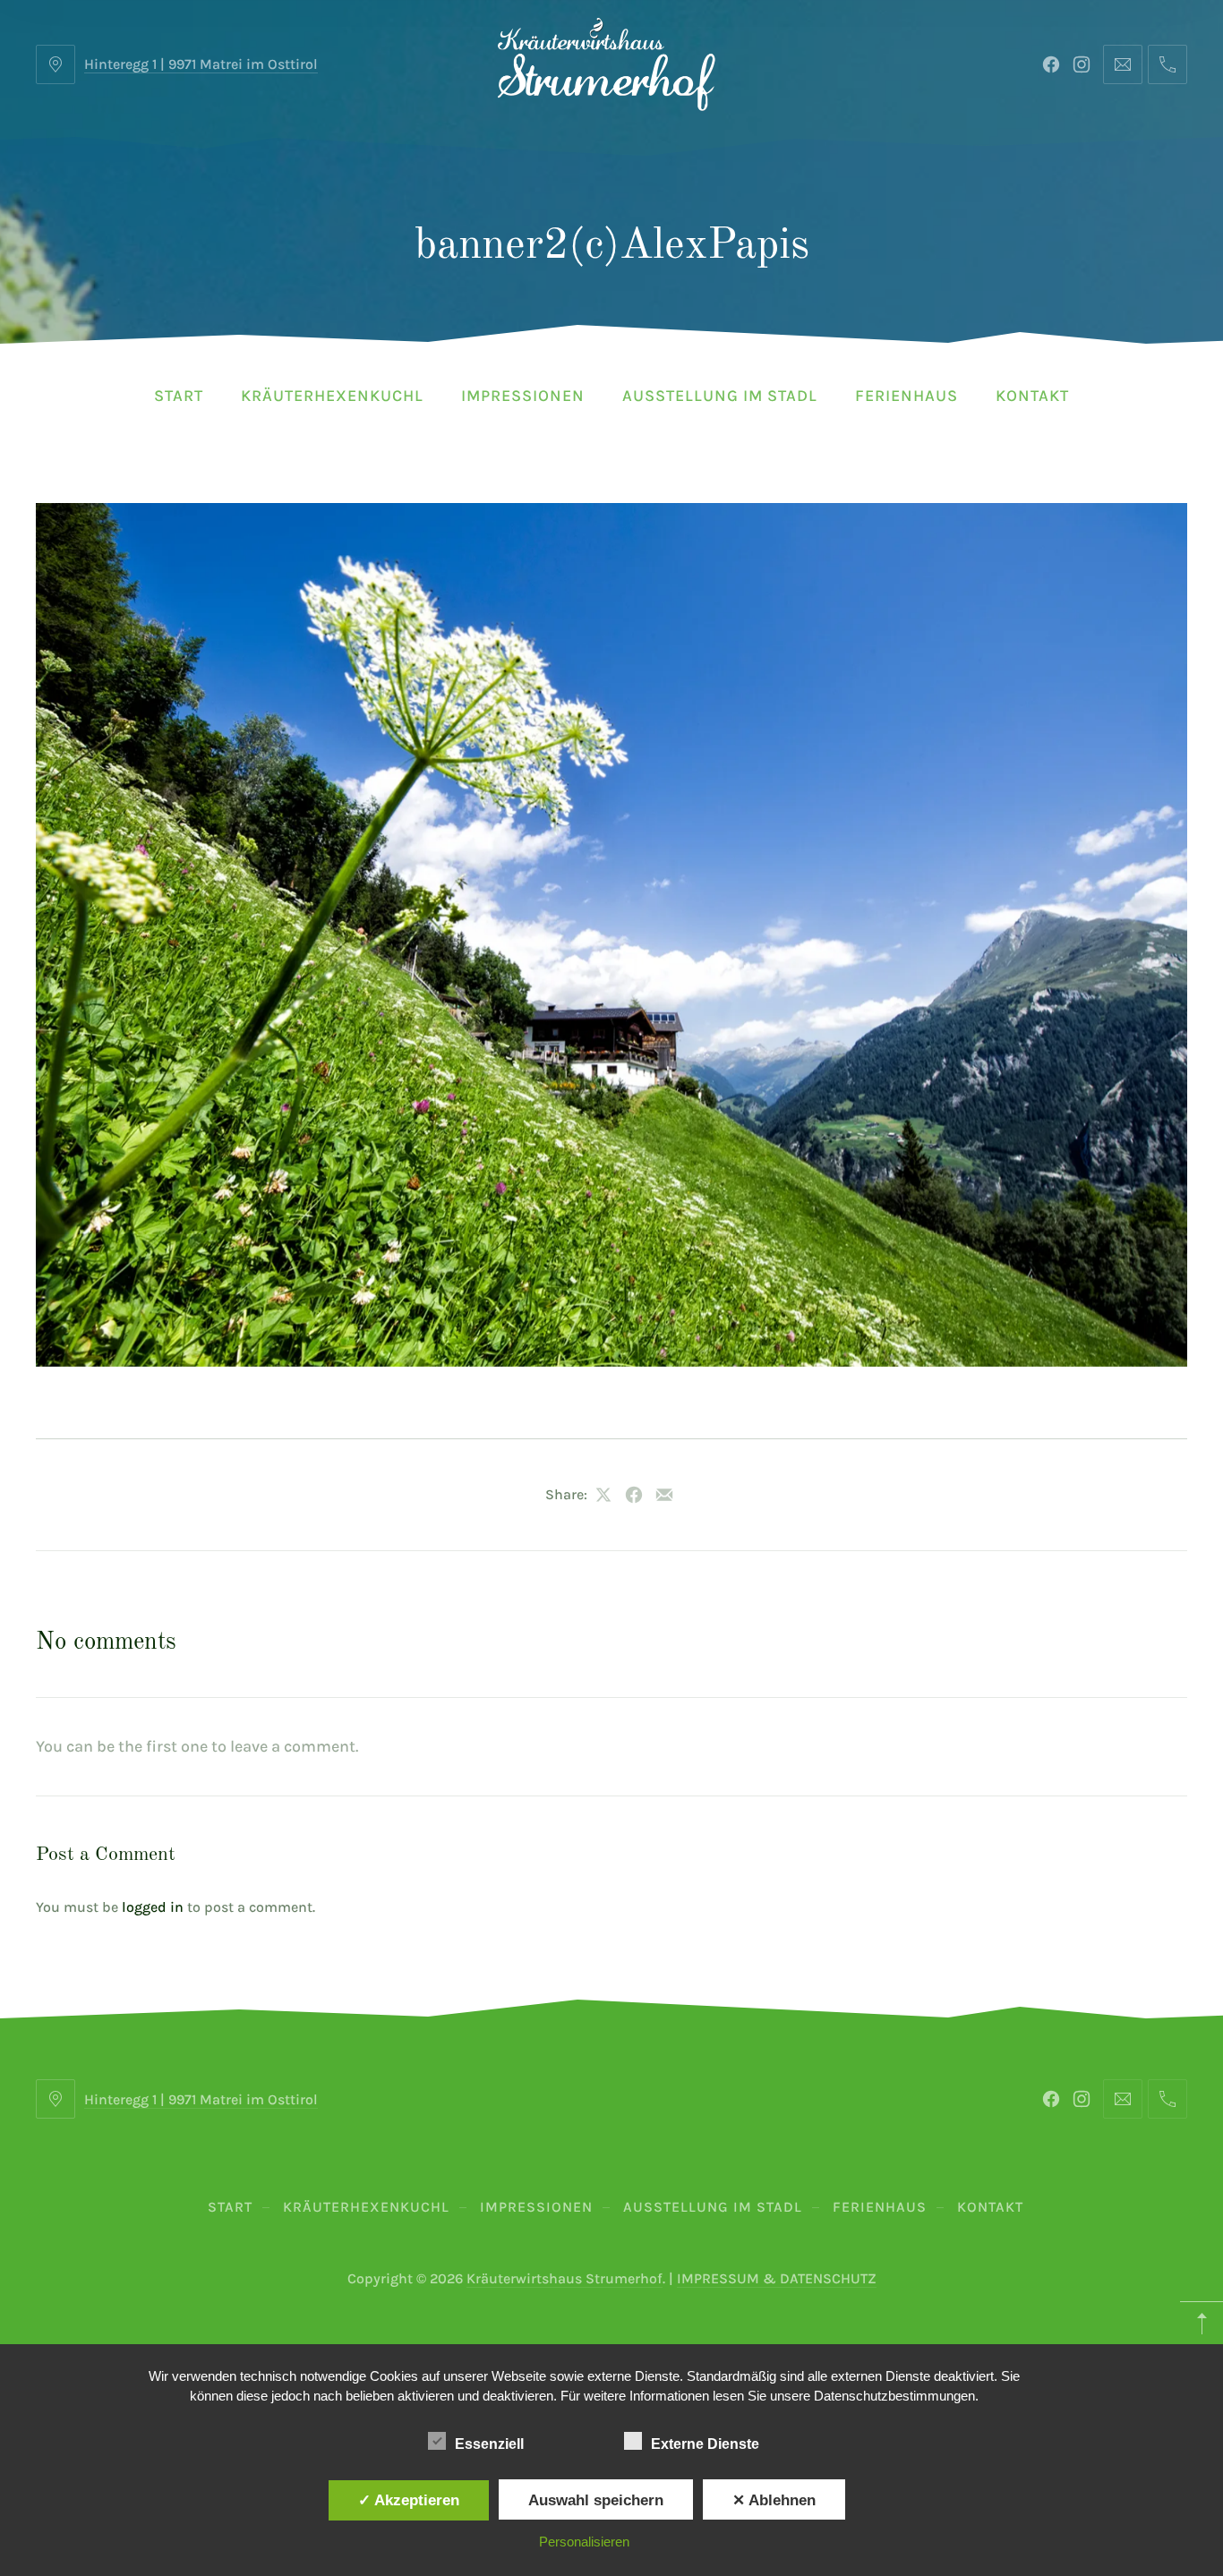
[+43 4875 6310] (1167, 64)
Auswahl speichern (596, 2500)
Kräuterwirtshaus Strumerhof (564, 2278)
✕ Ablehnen (774, 2500)
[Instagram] (1082, 64)
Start (179, 396)
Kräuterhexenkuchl (332, 396)
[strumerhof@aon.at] (1123, 64)
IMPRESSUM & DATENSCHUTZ (777, 2278)
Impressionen (523, 396)
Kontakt (1032, 396)
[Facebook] (1051, 64)
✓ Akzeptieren (409, 2500)
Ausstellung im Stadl (720, 396)
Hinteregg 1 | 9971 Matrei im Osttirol (201, 64)
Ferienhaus (907, 396)
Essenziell (489, 2444)
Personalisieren (584, 2542)
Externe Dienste (705, 2444)
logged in (153, 1907)
